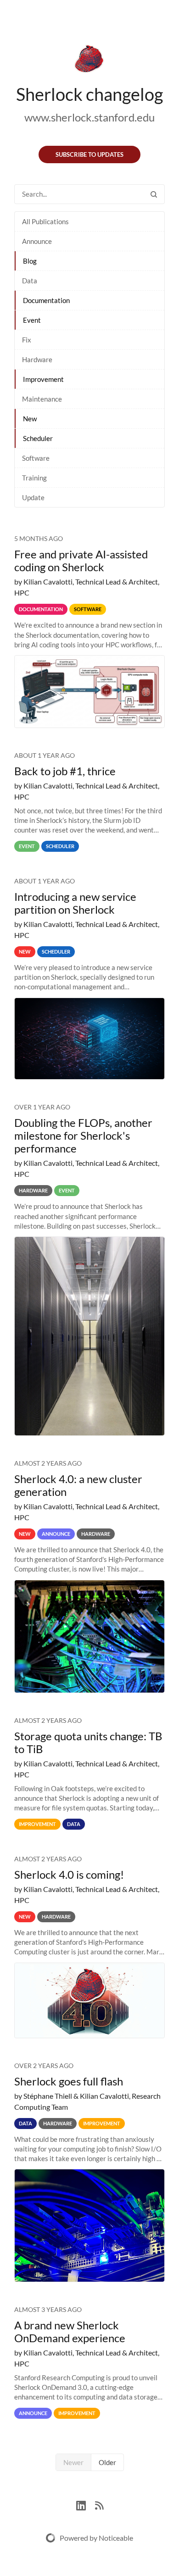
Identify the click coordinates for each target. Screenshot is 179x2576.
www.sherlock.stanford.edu (89, 117)
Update (33, 497)
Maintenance (42, 399)
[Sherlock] (89, 61)
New (30, 419)
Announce (37, 241)
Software (36, 458)
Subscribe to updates (89, 154)
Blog (30, 261)
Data (30, 281)
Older (107, 2462)
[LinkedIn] (86, 2505)
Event (32, 320)
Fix (27, 340)
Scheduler (38, 438)
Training (34, 478)
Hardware (37, 359)
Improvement (43, 379)
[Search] (154, 194)
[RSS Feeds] (99, 2505)
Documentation (46, 300)
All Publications (45, 221)
